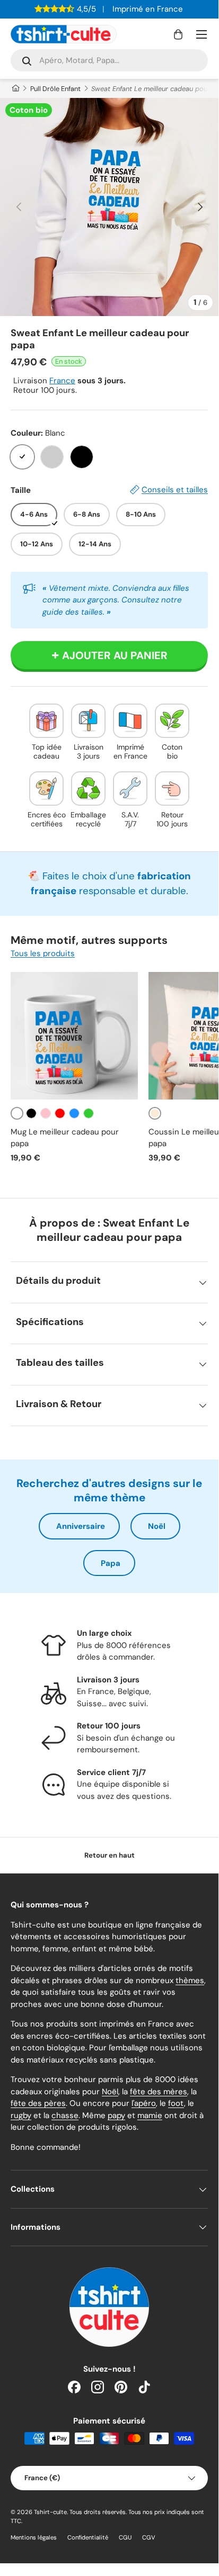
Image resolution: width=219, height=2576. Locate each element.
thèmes (190, 1980)
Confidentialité (88, 2537)
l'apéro (144, 2103)
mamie (150, 2115)
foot (176, 2103)
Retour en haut (109, 1855)
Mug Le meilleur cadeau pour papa (65, 1138)
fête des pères (38, 2103)
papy (116, 2115)
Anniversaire (81, 1526)
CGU (125, 2537)
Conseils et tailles (175, 490)
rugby (21, 2115)
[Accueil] (15, 89)
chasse (65, 2115)
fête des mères (159, 2092)
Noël (157, 1526)
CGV (149, 2537)
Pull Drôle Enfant (55, 89)
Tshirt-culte (50, 2512)
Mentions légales (34, 2537)
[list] (109, 207)
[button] (178, 34)
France (62, 381)
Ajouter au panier (115, 655)
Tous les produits (43, 953)
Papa (111, 1563)
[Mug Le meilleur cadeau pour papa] (74, 1035)
